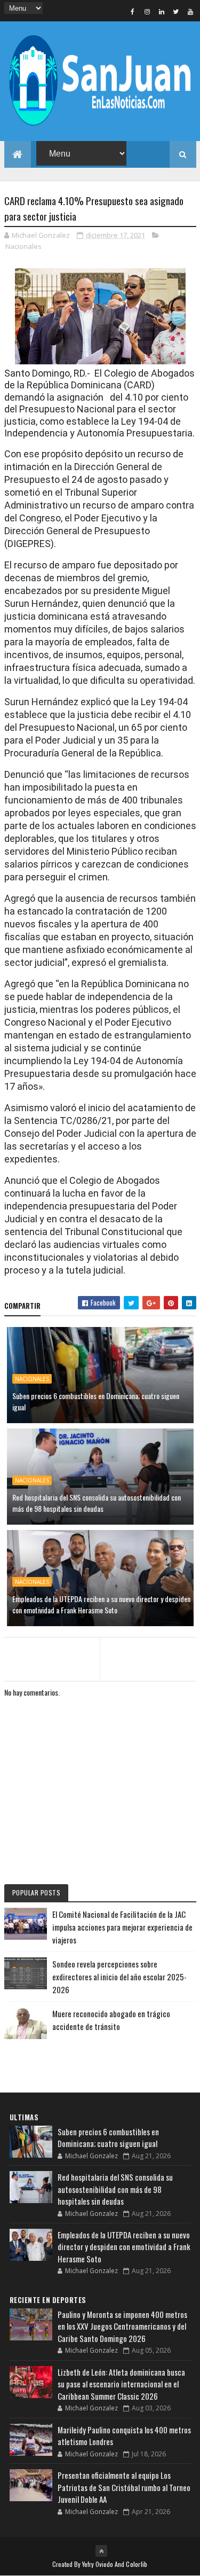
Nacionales (23, 246)
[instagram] (147, 11)
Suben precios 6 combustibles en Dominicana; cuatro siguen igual (96, 1401)
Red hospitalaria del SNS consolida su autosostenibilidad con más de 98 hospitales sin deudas (97, 1503)
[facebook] (133, 11)
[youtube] (190, 11)
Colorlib (137, 2564)
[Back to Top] (101, 2551)
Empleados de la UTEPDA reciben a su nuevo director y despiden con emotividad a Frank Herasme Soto (101, 1604)
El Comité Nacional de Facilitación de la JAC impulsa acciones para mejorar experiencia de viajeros (122, 1927)
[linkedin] (162, 11)
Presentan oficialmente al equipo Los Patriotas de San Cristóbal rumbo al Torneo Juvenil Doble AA (124, 2487)
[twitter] (176, 11)
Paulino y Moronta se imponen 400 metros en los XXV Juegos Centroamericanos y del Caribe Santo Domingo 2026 (122, 2326)
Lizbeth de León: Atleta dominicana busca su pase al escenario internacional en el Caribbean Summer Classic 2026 (121, 2384)
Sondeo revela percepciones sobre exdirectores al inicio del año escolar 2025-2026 (119, 1977)
